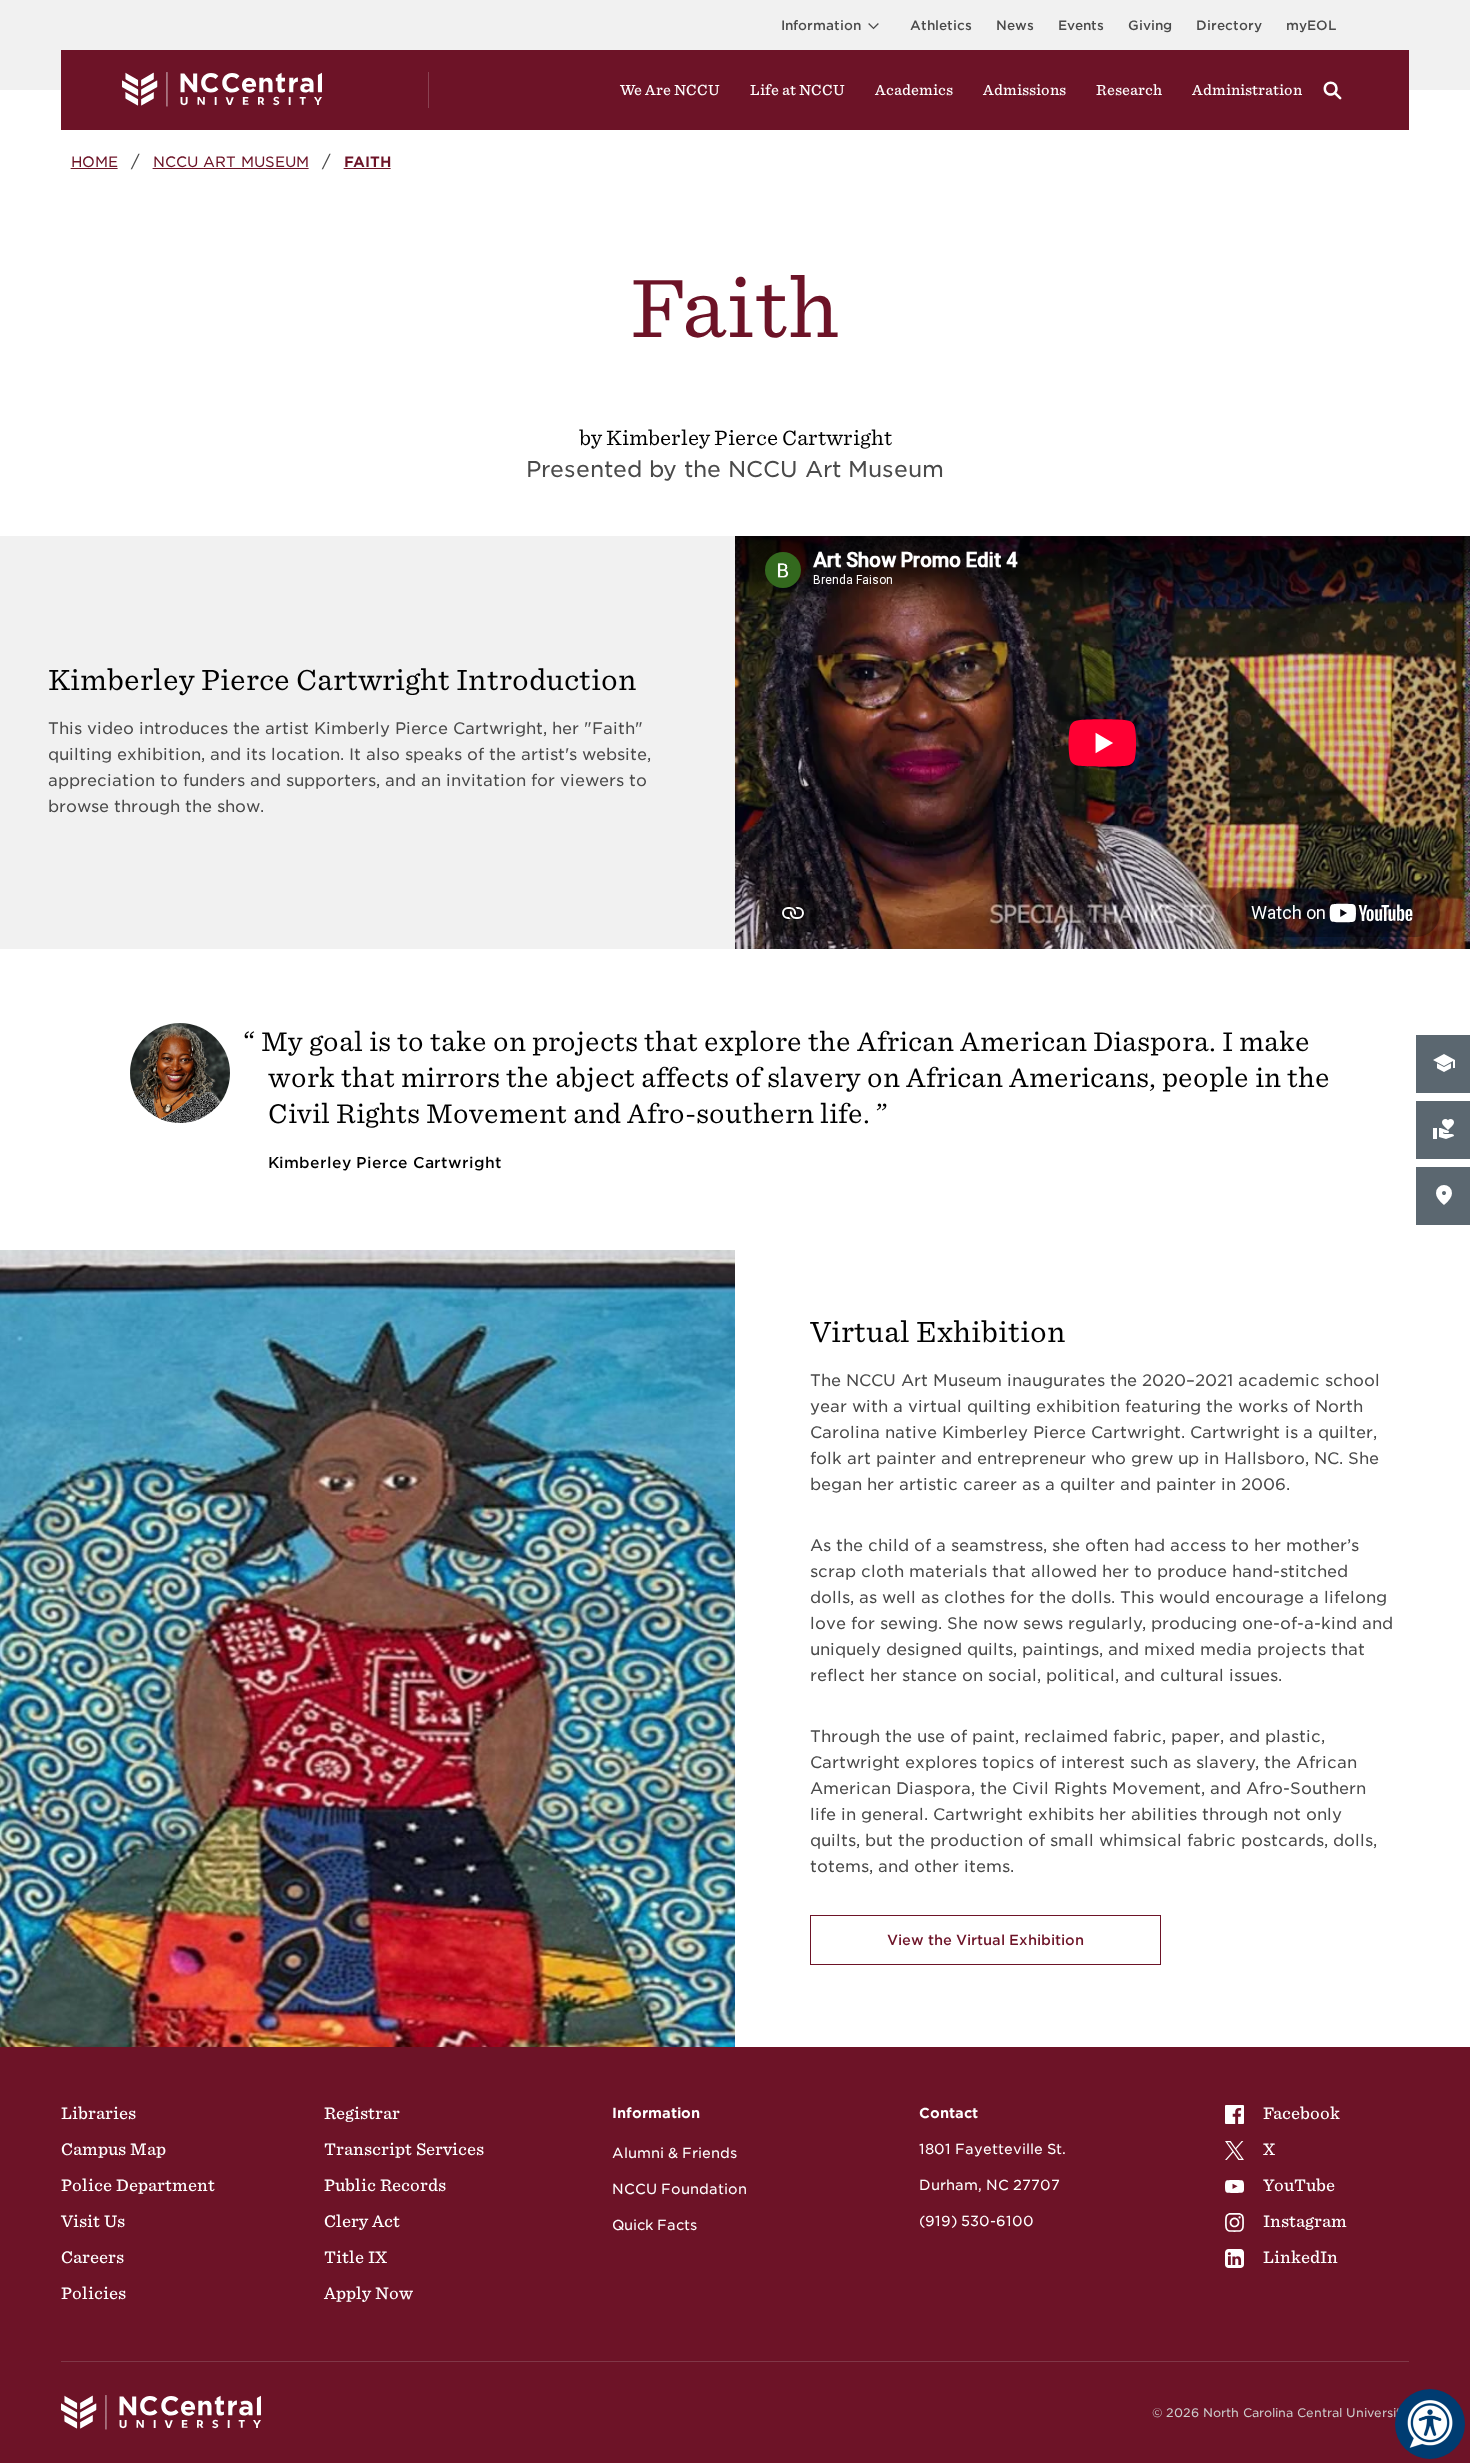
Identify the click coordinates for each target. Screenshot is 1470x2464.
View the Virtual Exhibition (985, 1940)
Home (94, 161)
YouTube (1299, 2185)
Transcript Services (404, 2149)
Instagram (1305, 2221)
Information (821, 25)
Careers (92, 2257)
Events (1081, 25)
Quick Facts (654, 2225)
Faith (367, 161)
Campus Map (113, 2149)
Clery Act (362, 2221)
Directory (1229, 25)
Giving (1150, 25)
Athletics (941, 25)
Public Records (385, 2185)
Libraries (98, 2113)
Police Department (138, 2185)
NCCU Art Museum (231, 161)
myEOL (1311, 25)
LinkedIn (1300, 2257)
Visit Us (93, 2221)
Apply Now (368, 2293)
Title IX (355, 2257)
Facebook (1301, 2113)
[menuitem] (1286, 2113)
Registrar (362, 2113)
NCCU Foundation (679, 2189)
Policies (93, 2293)
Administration (1247, 90)
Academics (914, 90)
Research (1129, 90)
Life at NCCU (797, 90)
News (1015, 25)
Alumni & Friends (674, 2153)
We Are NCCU (670, 90)
